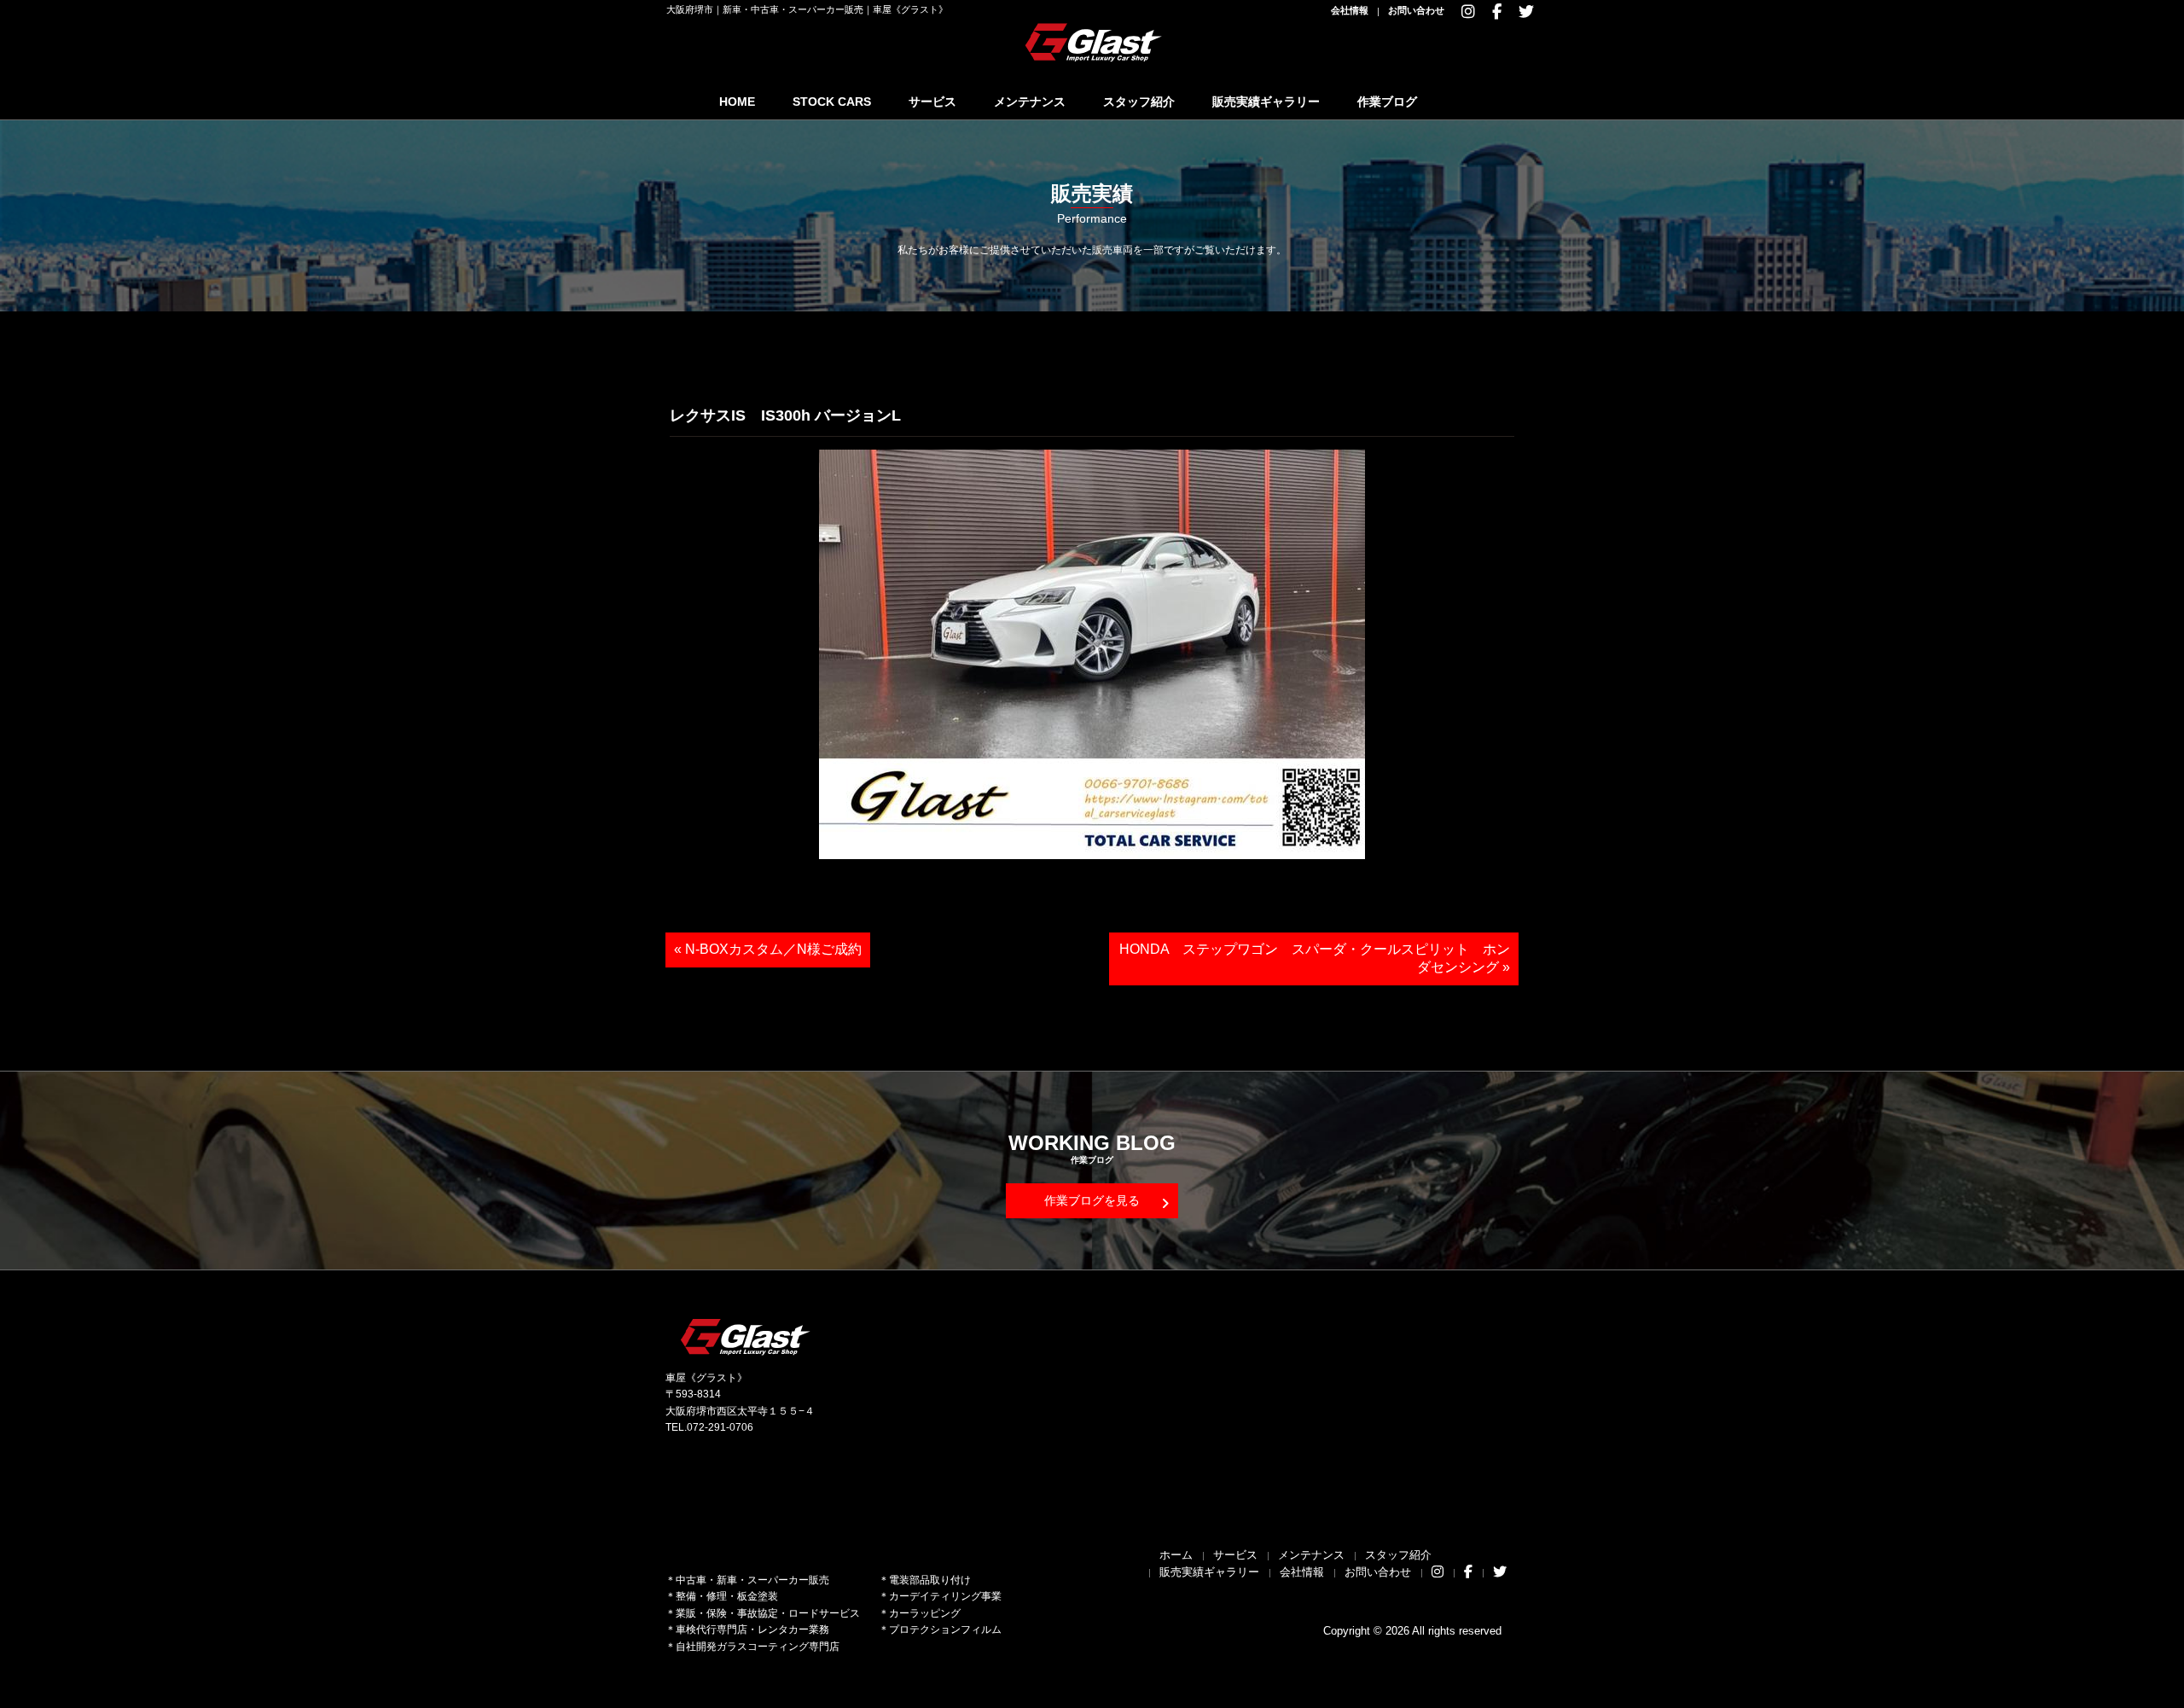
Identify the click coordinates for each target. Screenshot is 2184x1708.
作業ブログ (1387, 102)
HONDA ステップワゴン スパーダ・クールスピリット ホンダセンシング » (1315, 958)
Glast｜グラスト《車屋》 (1095, 42)
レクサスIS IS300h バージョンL (785, 415)
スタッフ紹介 (1139, 102)
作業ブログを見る (1092, 1200)
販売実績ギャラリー (1266, 102)
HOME (737, 102)
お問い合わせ (1416, 10)
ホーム (1176, 1555)
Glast (746, 1336)
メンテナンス (1030, 102)
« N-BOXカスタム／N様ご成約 (768, 949)
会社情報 (1350, 10)
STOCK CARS (832, 102)
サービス (932, 102)
